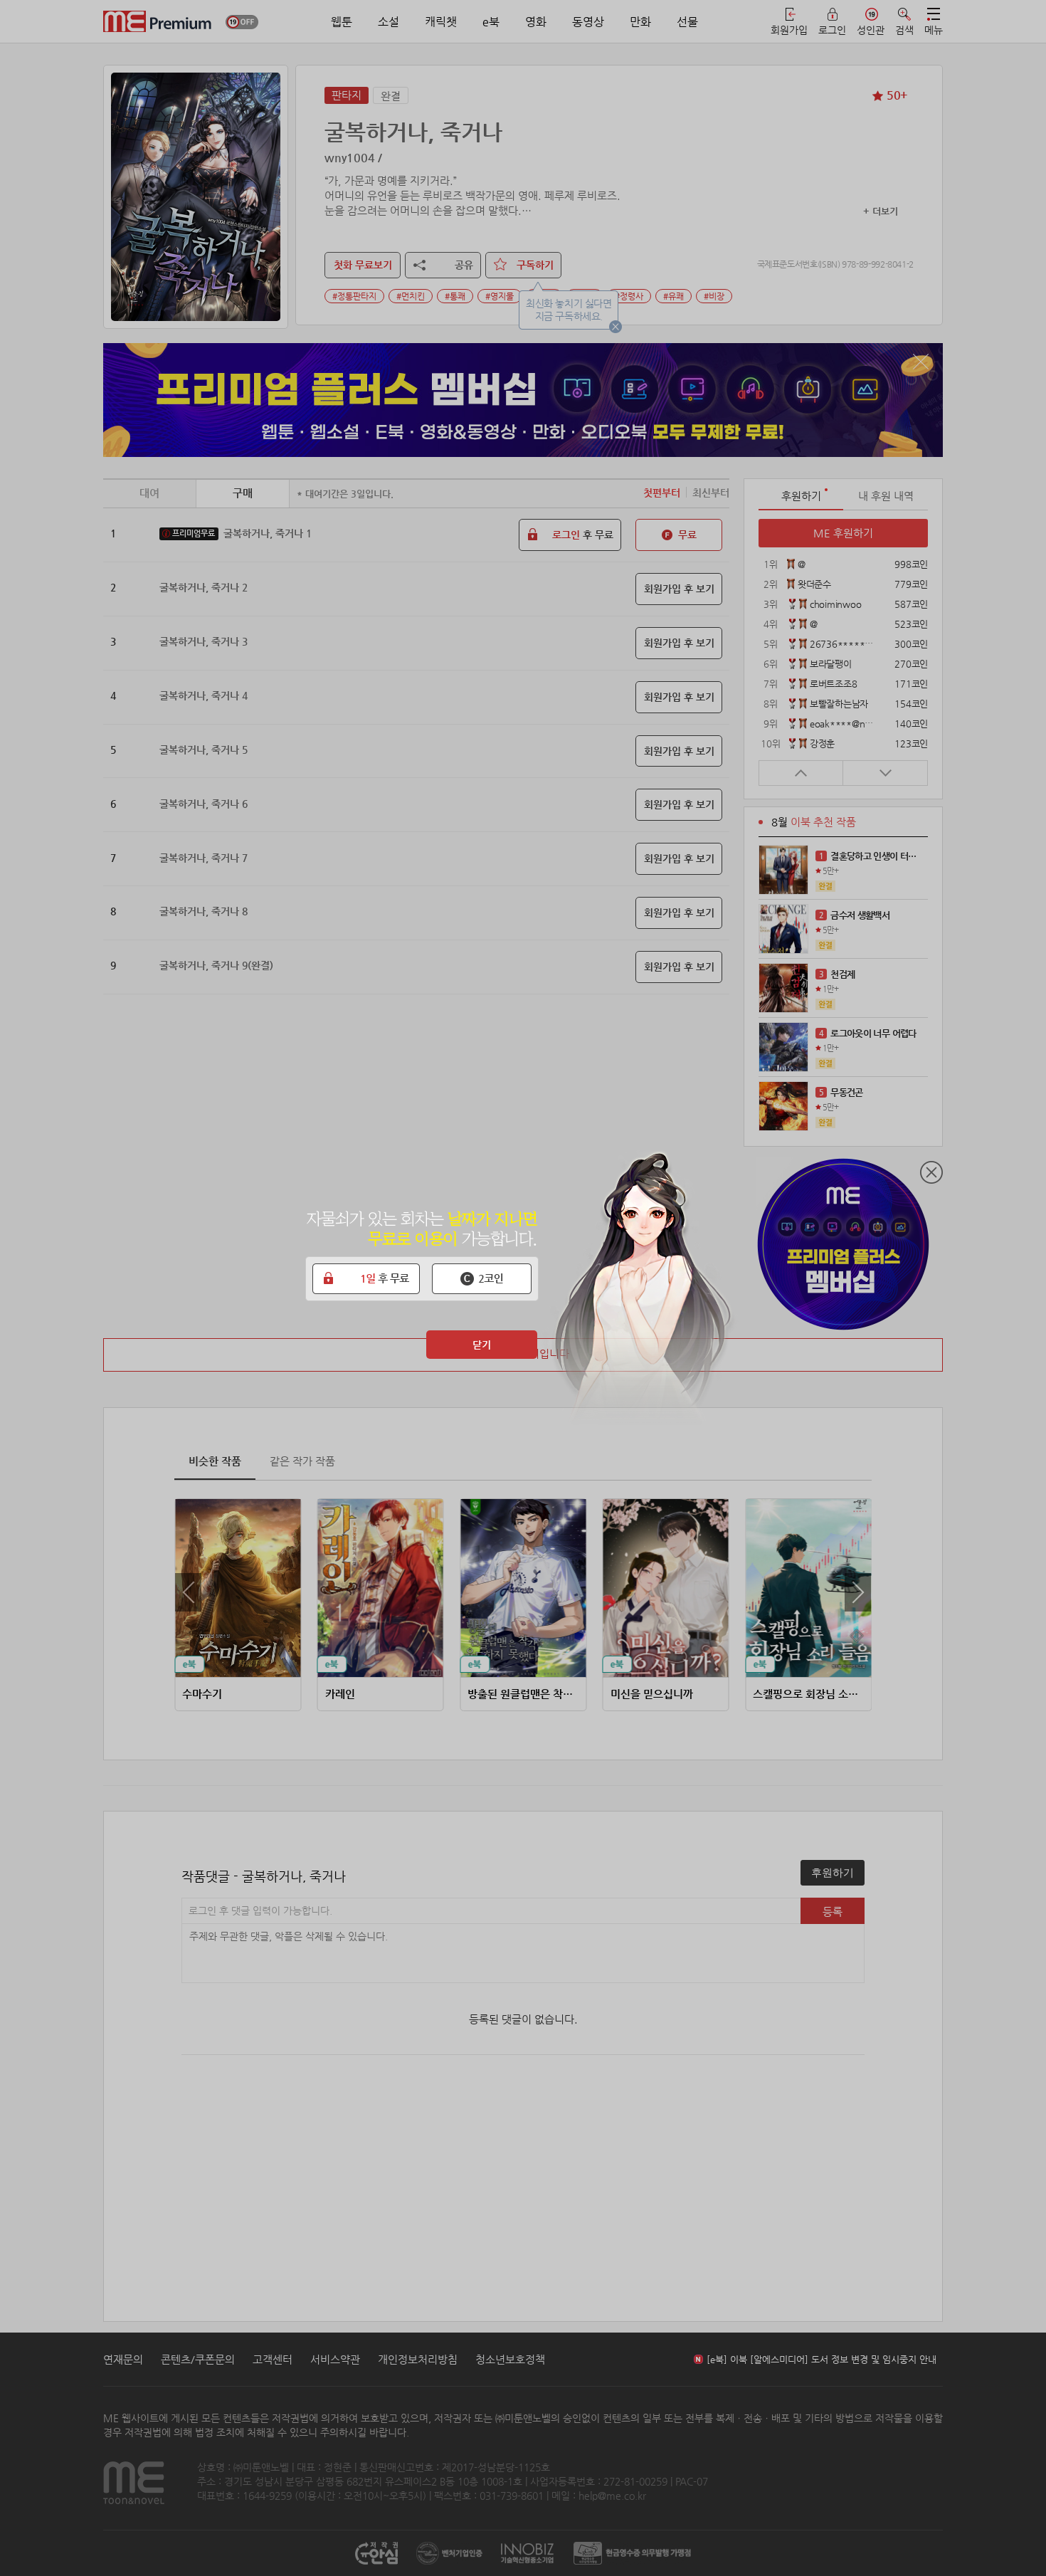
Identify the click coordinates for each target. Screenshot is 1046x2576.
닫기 (482, 1345)
